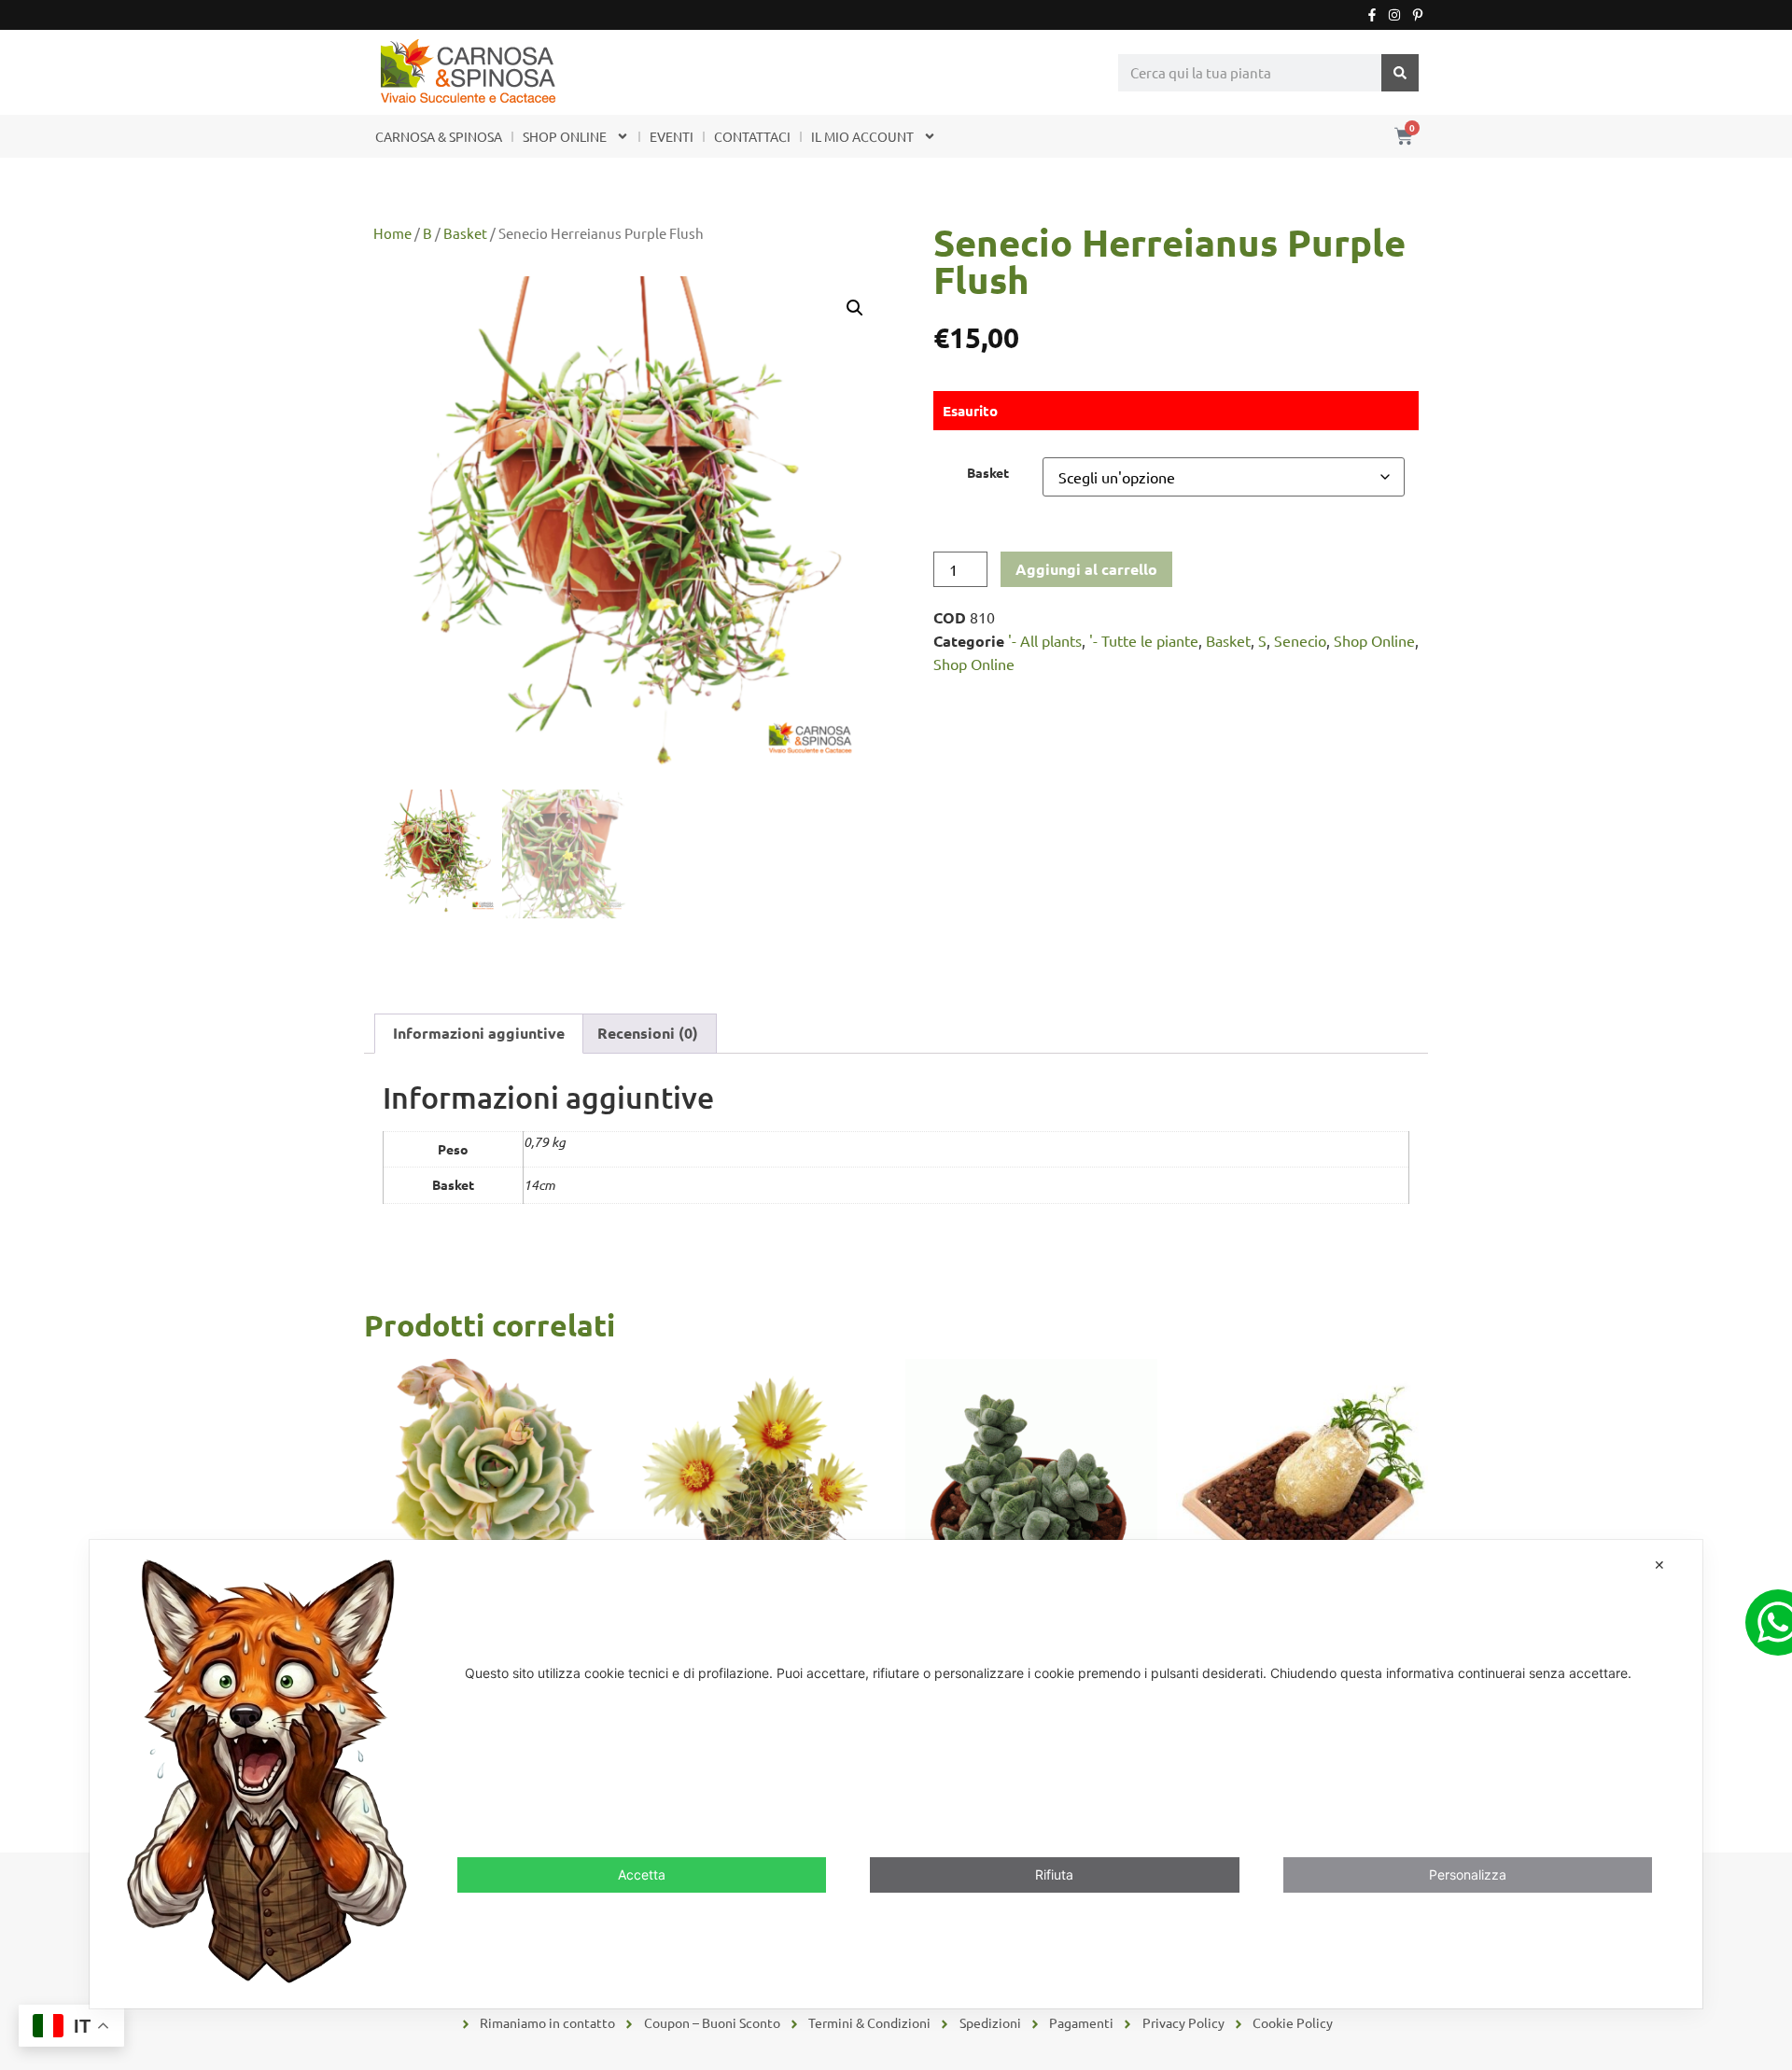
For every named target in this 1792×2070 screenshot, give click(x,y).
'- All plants (1045, 640)
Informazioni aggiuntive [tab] (479, 1033)
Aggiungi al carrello (1086, 569)
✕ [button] (1659, 1565)
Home (392, 233)
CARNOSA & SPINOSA (439, 136)
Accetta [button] (642, 1874)
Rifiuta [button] (1054, 1874)
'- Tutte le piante (1144, 640)
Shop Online (1374, 640)
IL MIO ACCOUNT (862, 136)
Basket (465, 233)
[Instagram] (1394, 15)
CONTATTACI (752, 136)
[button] (855, 308)
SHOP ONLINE (565, 136)
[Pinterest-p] (1418, 15)
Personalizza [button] (1468, 1874)
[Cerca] (1400, 73)
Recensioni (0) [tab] (648, 1033)
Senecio (1300, 640)
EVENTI (672, 136)
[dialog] (896, 1774)
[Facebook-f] (1372, 15)
